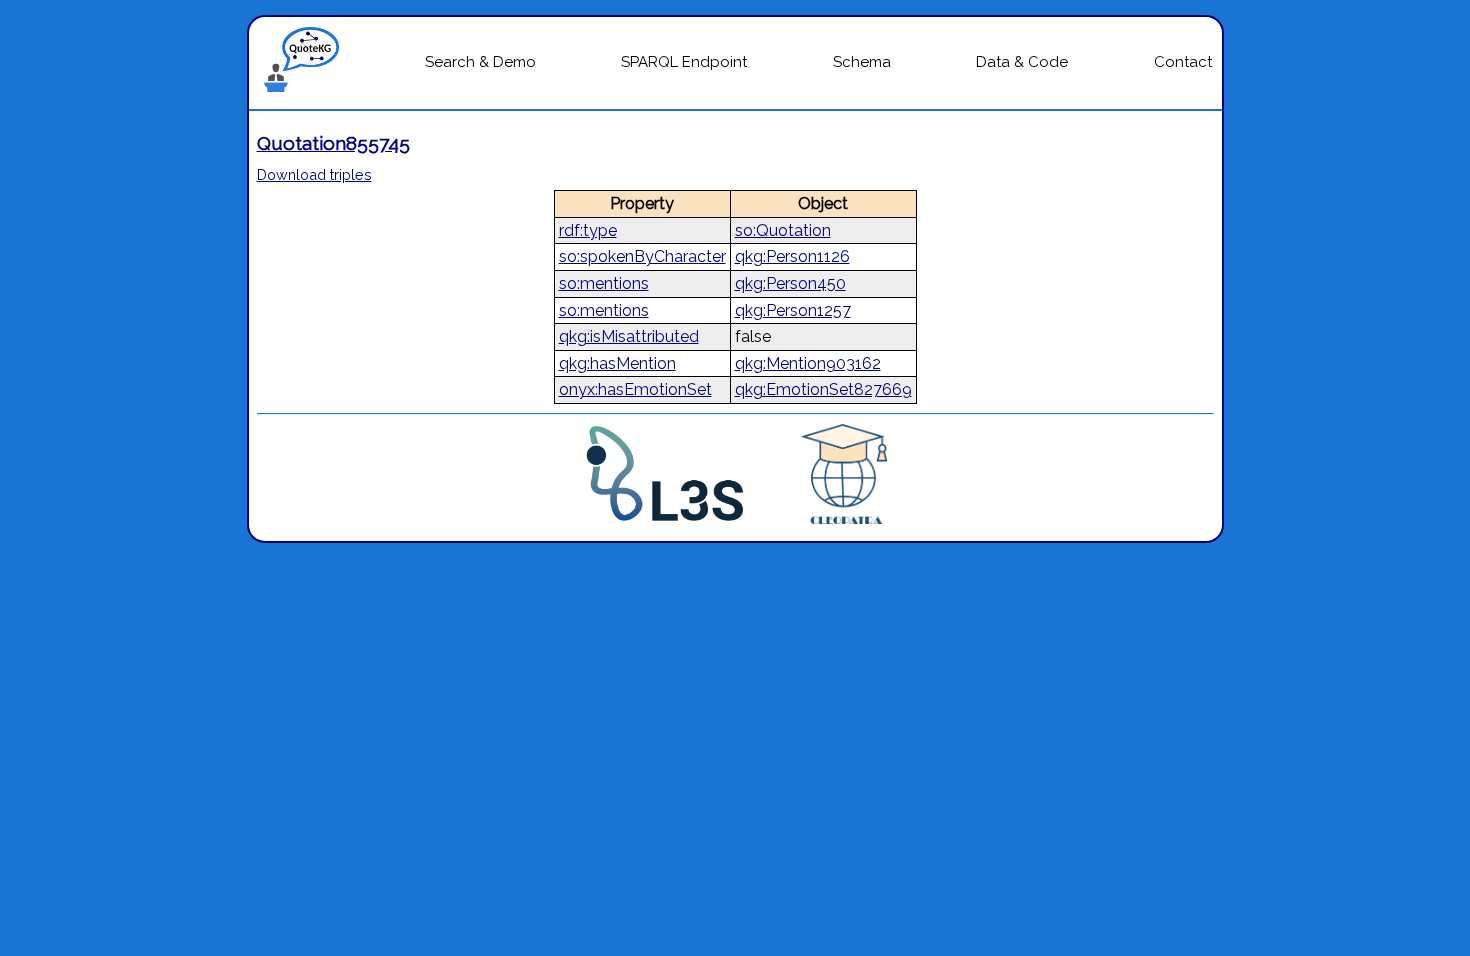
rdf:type (588, 230)
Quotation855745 (333, 143)
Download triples (314, 174)
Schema (862, 62)
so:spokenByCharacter (642, 256)
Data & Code (1022, 62)
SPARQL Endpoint (684, 62)
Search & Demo (480, 62)
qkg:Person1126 (792, 256)
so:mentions (604, 283)
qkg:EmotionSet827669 (823, 389)
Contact (1183, 62)
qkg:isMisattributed (629, 336)
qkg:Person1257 (793, 310)
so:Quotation (783, 230)
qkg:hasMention (617, 363)
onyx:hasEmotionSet (635, 389)
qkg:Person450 (790, 283)
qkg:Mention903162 (808, 363)
